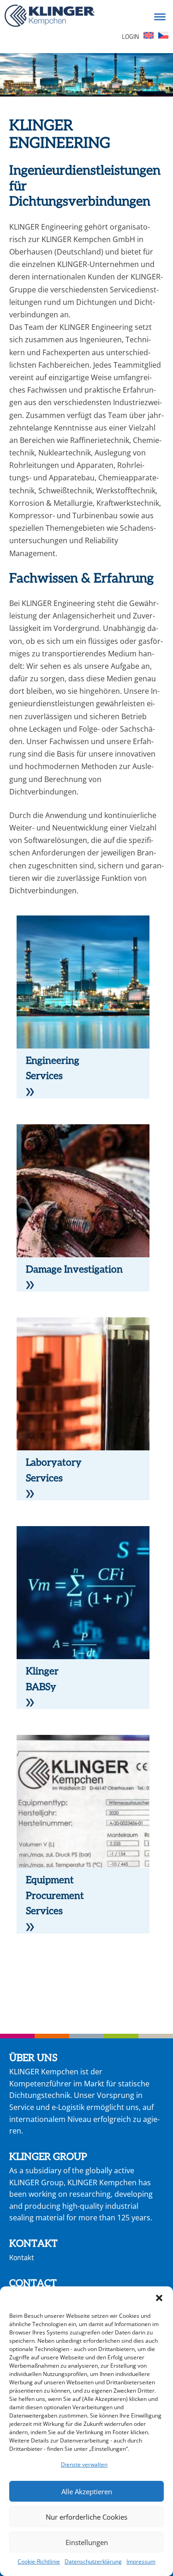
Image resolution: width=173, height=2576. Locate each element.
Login (130, 36)
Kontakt (22, 2257)
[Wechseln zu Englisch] (149, 37)
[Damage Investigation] (30, 1283)
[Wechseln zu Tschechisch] (163, 37)
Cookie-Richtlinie (39, 2561)
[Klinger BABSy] (30, 1700)
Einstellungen (87, 2542)
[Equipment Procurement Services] (30, 1925)
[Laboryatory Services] (30, 1491)
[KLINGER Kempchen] (50, 17)
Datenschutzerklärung (93, 2561)
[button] (159, 2298)
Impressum (141, 2561)
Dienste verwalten (84, 2464)
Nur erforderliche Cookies (86, 2517)
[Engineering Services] (30, 1090)
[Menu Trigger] (160, 16)
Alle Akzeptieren (87, 2491)
